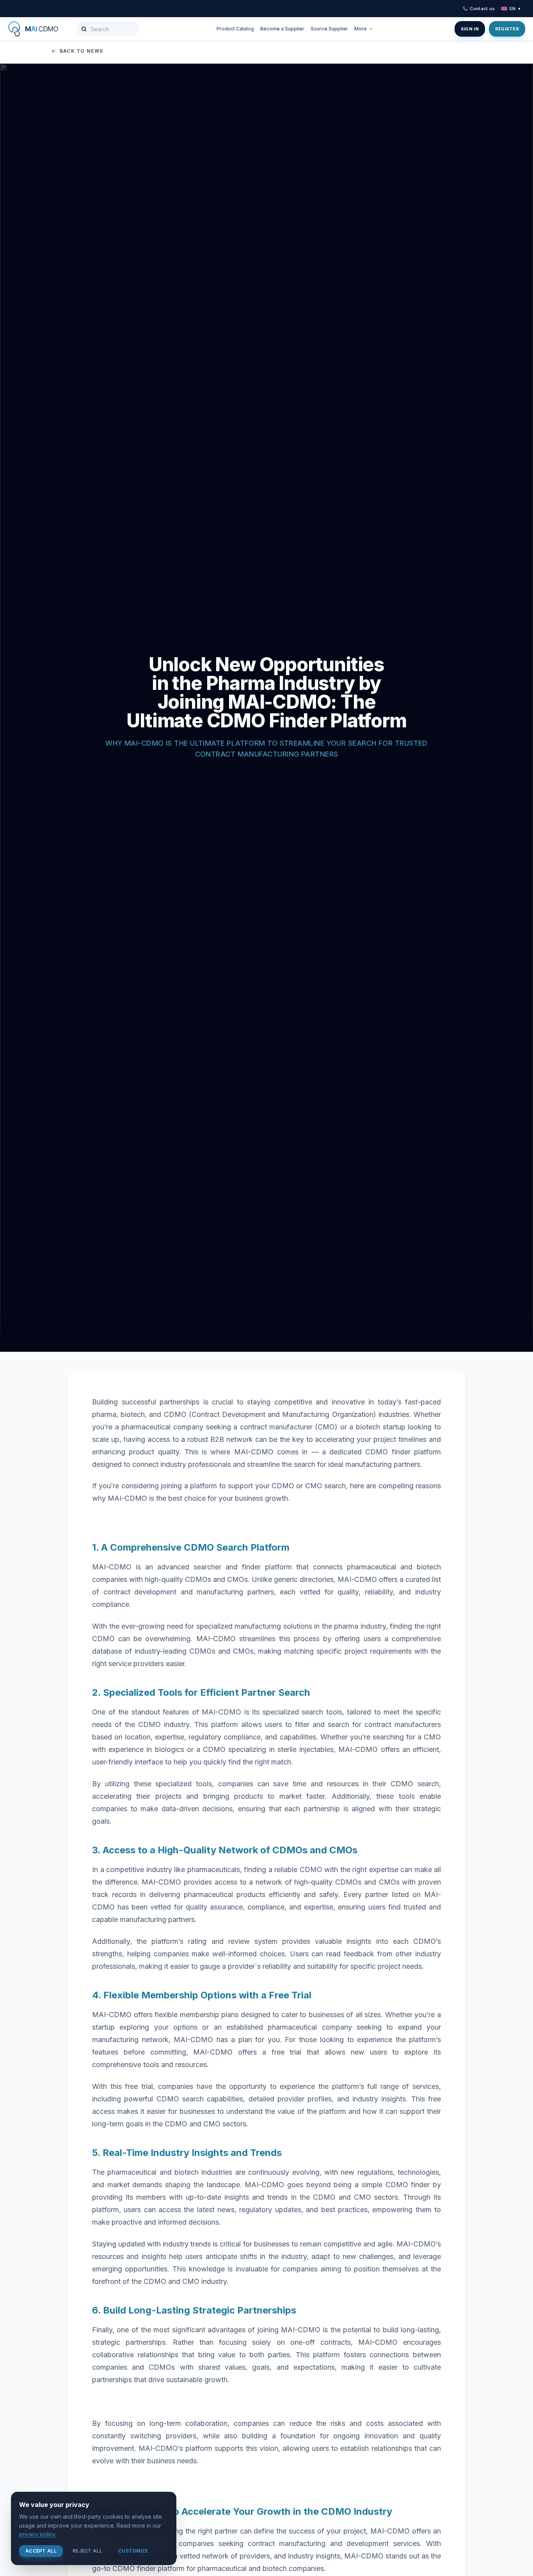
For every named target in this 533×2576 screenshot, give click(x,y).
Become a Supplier (282, 29)
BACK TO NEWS (81, 51)
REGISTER (507, 29)
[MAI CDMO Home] (39, 29)
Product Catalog (235, 29)
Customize (133, 2551)
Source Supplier (329, 29)
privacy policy (37, 2534)
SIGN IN (470, 29)
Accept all (41, 2551)
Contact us (482, 9)
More (361, 29)
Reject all (87, 2551)
